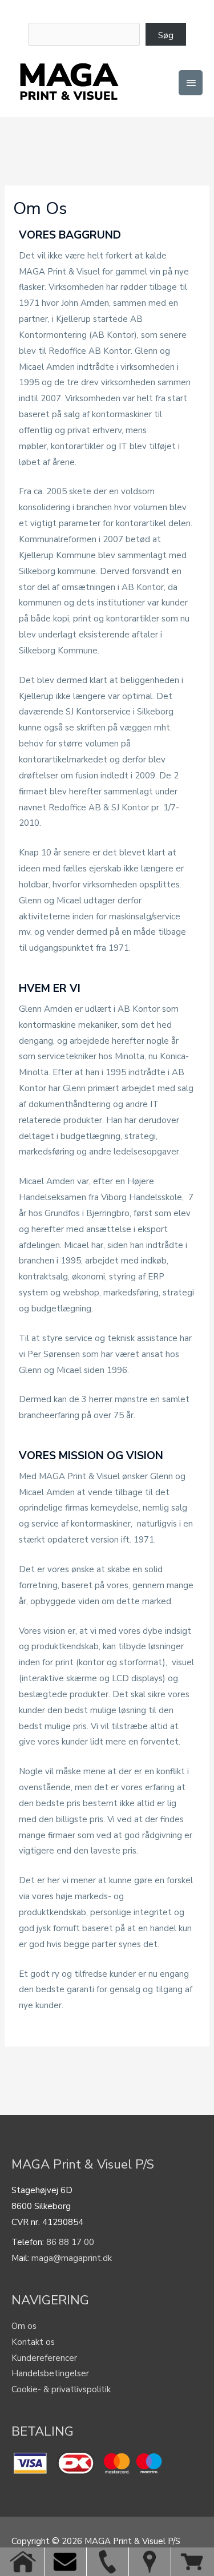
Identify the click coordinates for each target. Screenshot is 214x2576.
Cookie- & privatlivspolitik (61, 2389)
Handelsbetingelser (50, 2373)
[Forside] (23, 2562)
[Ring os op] (107, 2562)
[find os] (150, 2562)
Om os (24, 2326)
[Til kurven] (192, 2562)
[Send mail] (65, 2562)
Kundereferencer (44, 2358)
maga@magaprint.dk (72, 2258)
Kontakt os (33, 2342)
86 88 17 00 (70, 2242)
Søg (166, 35)
